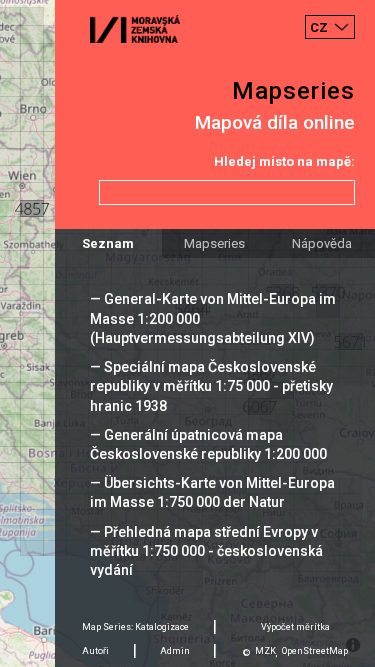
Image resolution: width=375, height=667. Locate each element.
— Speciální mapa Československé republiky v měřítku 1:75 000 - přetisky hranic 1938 (211, 386)
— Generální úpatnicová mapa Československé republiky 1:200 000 (208, 444)
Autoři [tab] (95, 651)
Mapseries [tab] (214, 243)
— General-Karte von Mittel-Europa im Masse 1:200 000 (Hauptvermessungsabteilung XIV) (213, 318)
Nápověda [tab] (322, 243)
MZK (265, 651)
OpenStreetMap (315, 651)
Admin (175, 651)
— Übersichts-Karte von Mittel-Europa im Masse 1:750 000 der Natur (212, 492)
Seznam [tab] (108, 243)
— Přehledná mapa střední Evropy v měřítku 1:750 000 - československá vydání (206, 551)
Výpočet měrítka (295, 627)
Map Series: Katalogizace (135, 627)
